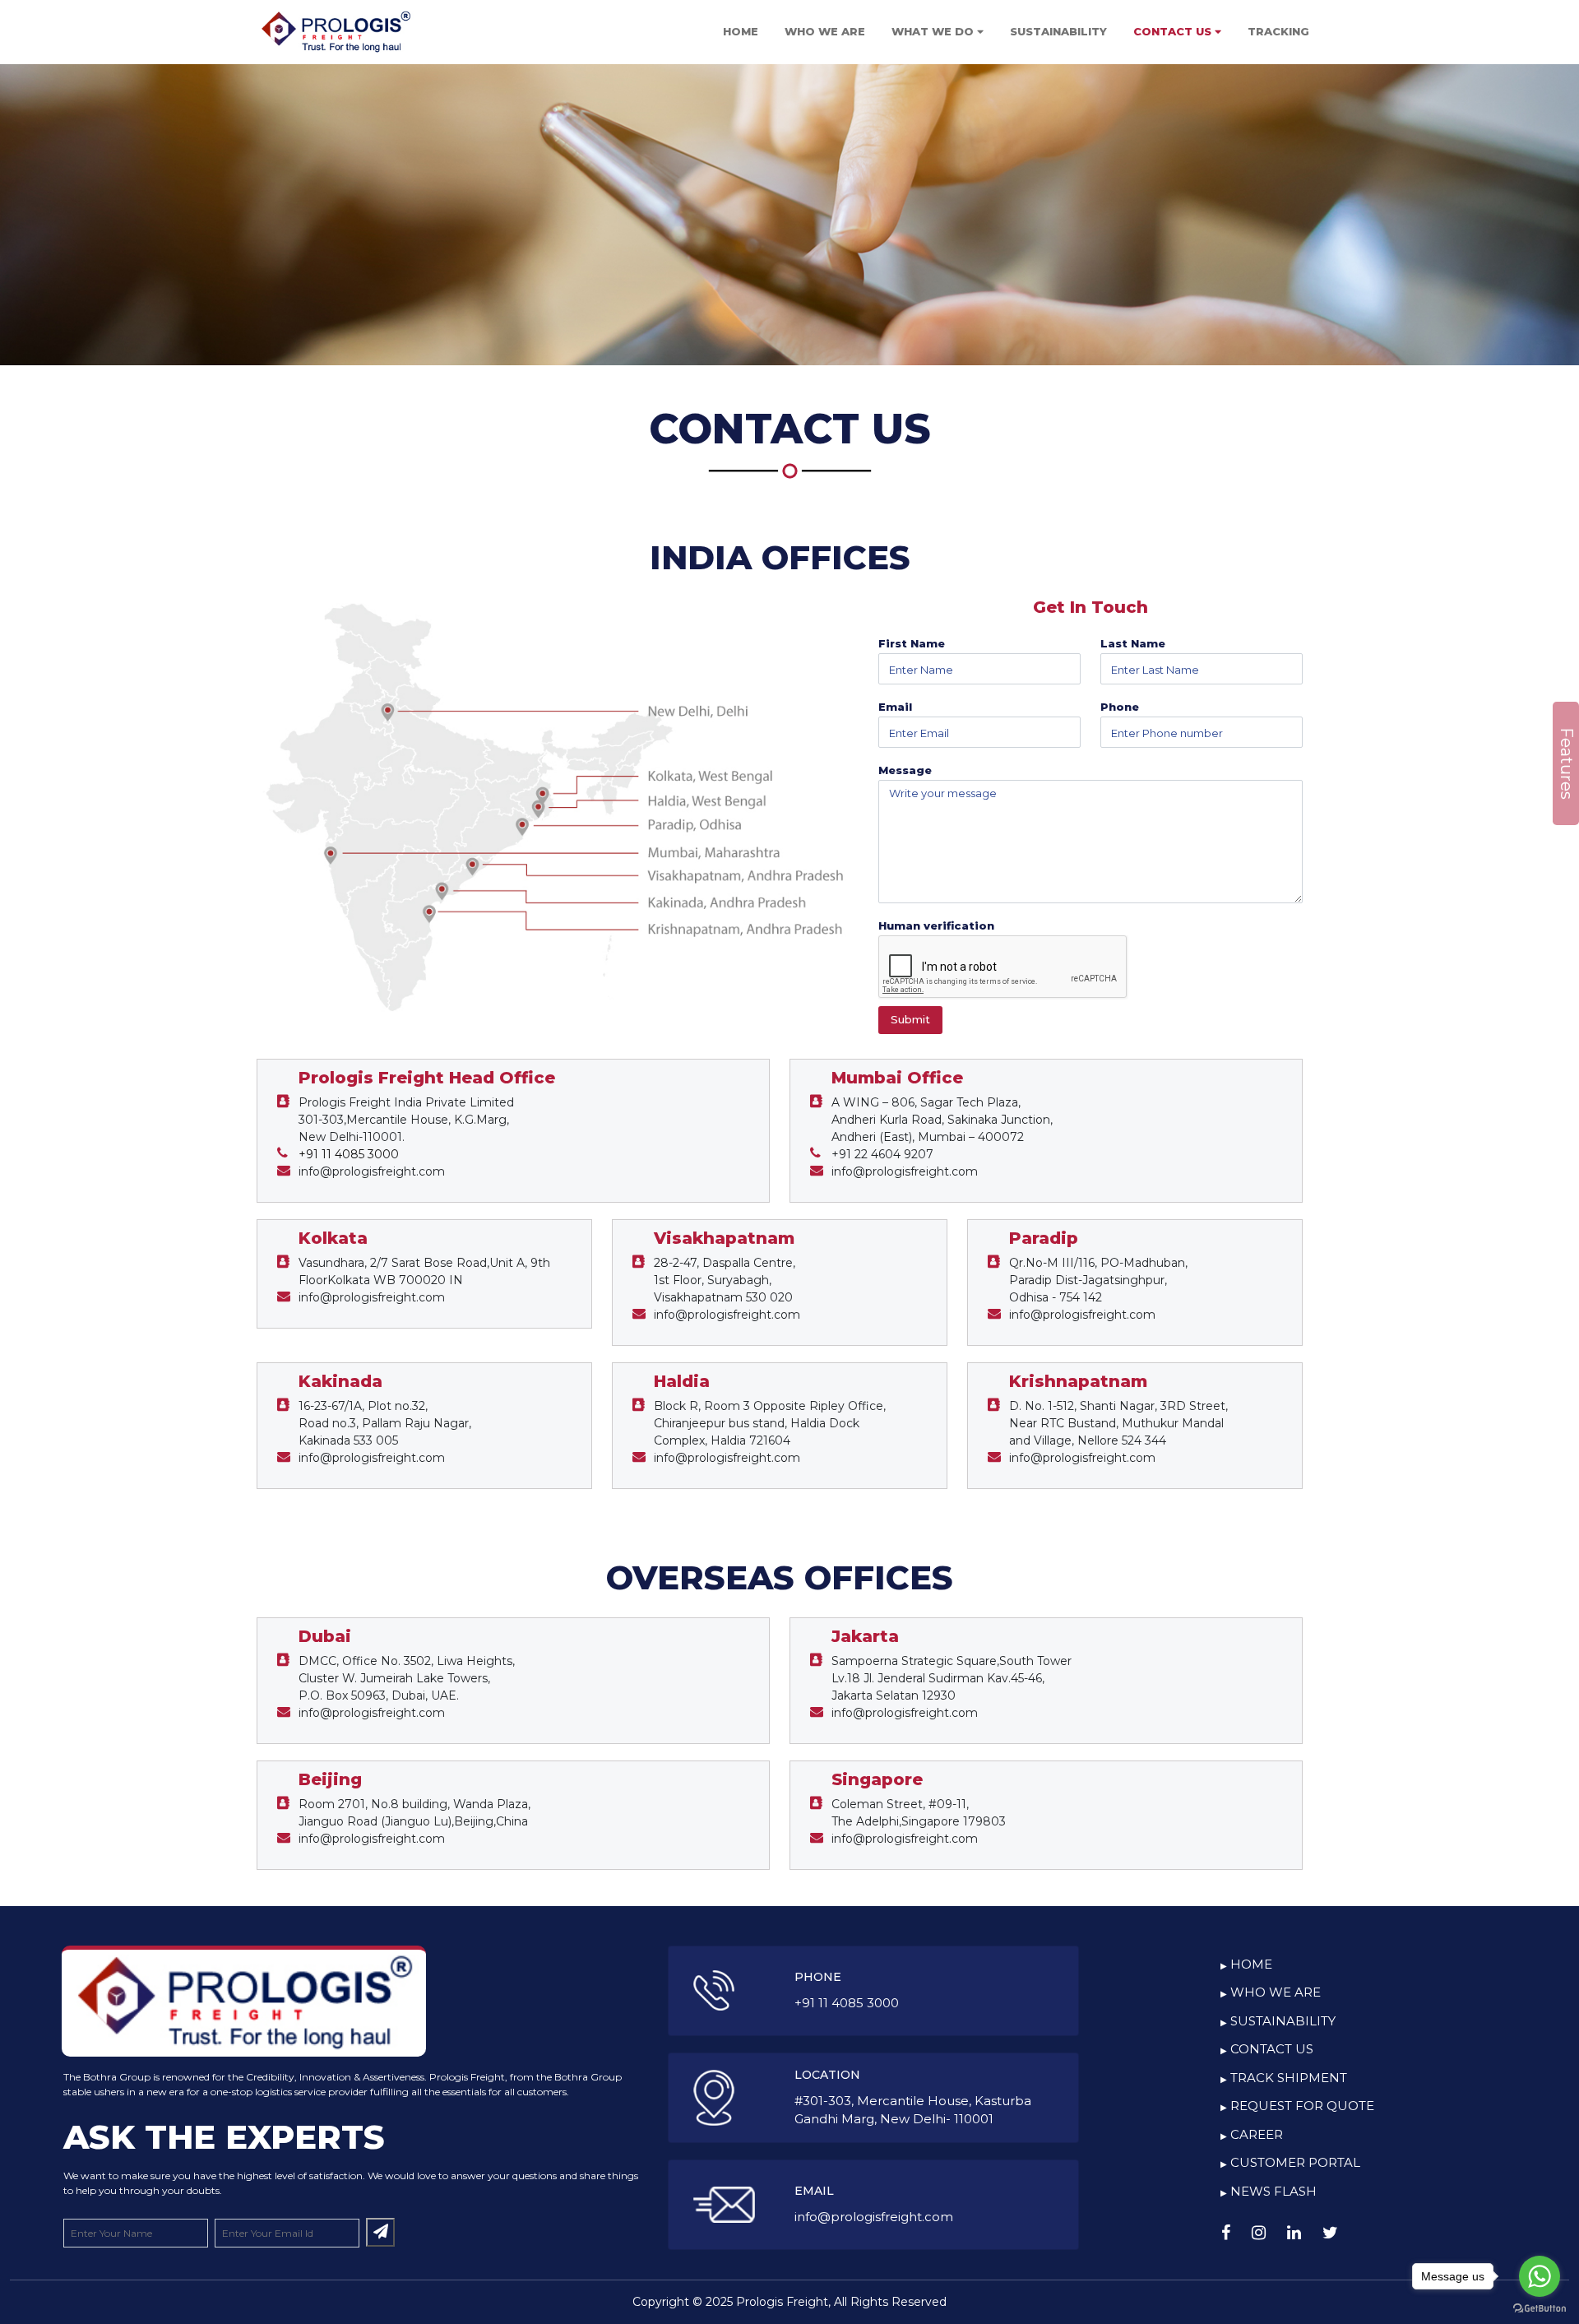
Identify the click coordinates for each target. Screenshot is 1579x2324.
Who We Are (1276, 1992)
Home (1251, 1964)
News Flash (1273, 2191)
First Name (912, 643)
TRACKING (1278, 31)
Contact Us (1272, 2049)
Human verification (936, 925)
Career (1257, 2134)
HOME (741, 31)
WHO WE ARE (825, 31)
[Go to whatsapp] (1540, 2276)
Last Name (1133, 643)
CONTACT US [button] (1174, 31)
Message (905, 770)
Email (895, 707)
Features (1567, 763)
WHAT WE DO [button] (934, 31)
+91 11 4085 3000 (349, 1154)
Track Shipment (1289, 2078)
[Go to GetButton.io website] (1540, 2308)
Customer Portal (1295, 2162)
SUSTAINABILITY (1058, 31)
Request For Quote (1302, 2106)
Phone (1120, 707)
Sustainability (1283, 2021)
